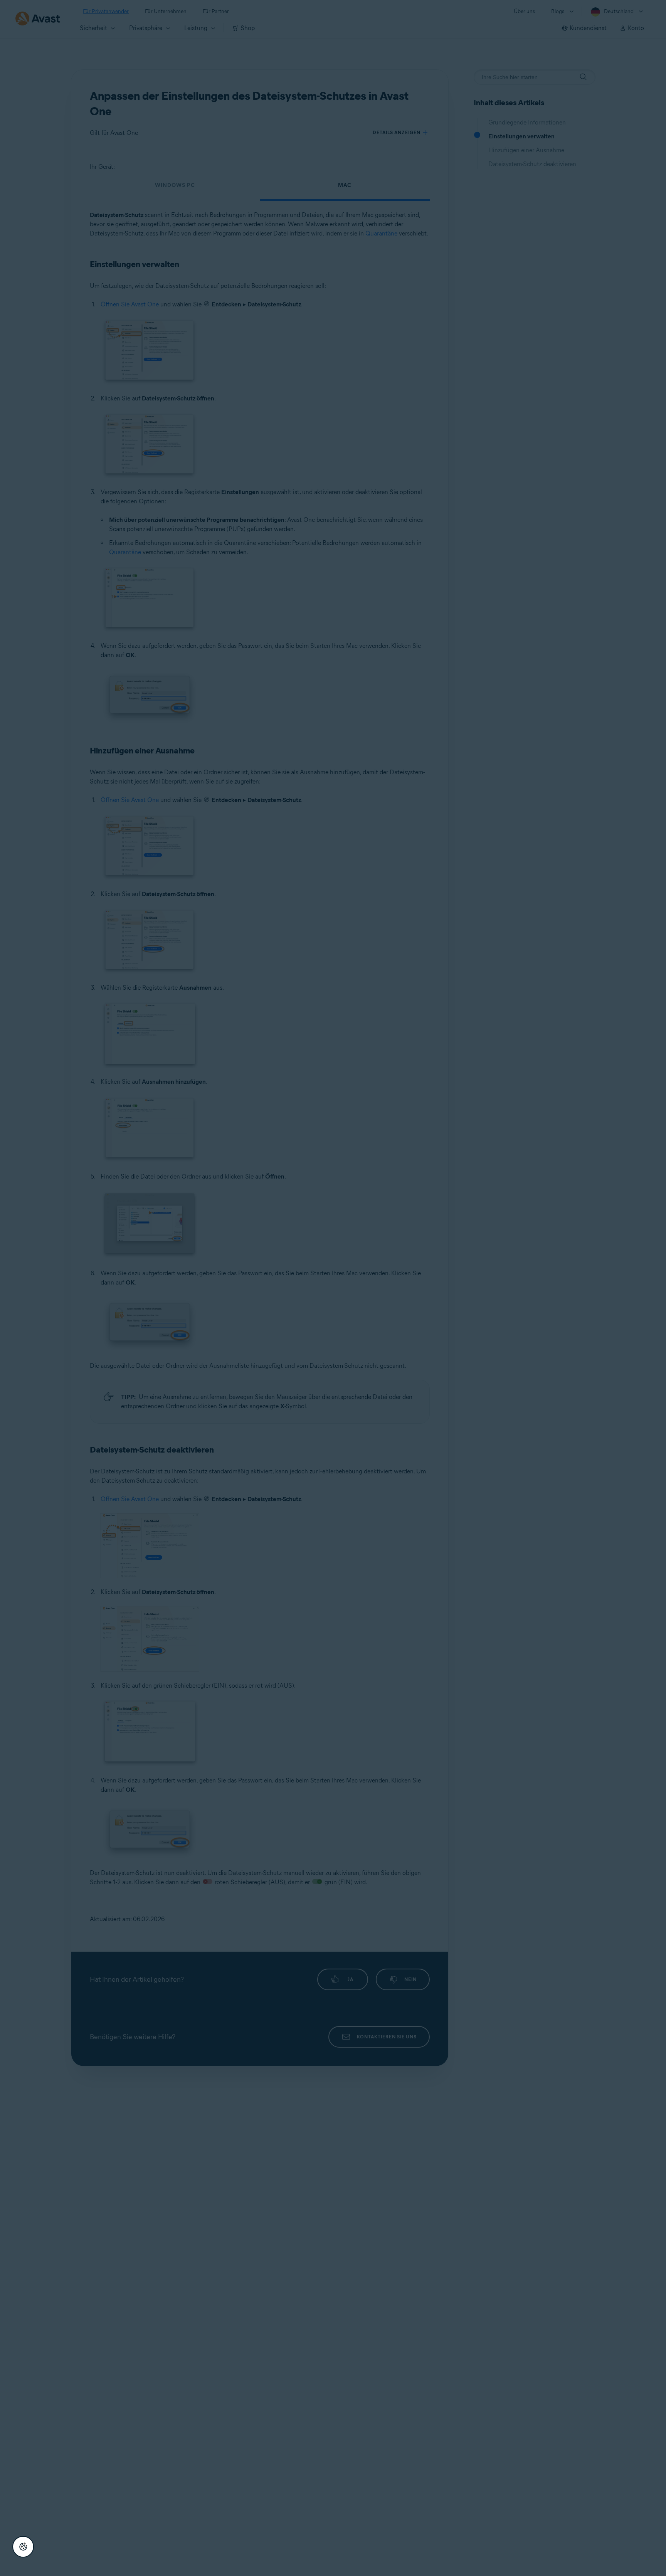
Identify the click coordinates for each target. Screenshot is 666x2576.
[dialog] (333, 1288)
